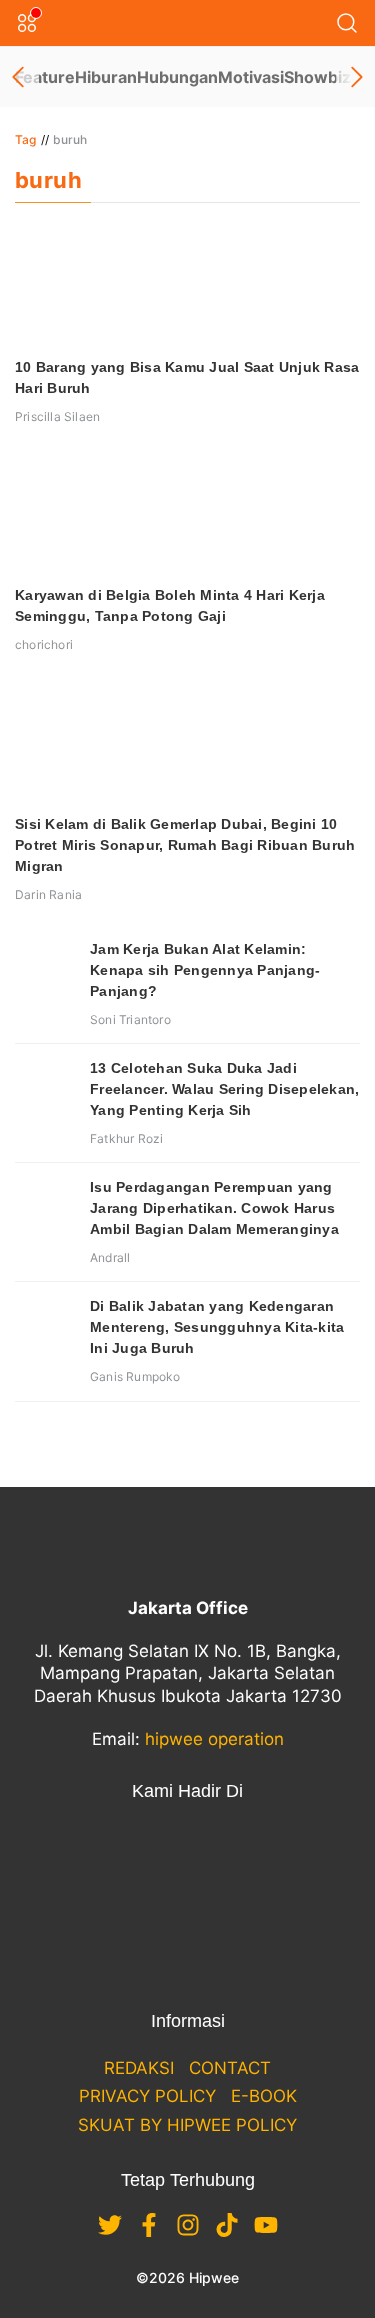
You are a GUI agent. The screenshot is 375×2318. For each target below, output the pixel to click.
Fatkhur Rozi (126, 1138)
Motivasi (251, 77)
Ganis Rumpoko (135, 1376)
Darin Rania (48, 894)
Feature (45, 77)
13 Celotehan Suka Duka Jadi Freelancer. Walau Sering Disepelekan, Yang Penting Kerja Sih (224, 1089)
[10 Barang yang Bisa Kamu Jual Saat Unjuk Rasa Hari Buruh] (187, 285)
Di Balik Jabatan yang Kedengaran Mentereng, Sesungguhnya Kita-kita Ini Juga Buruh (217, 1327)
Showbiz (317, 77)
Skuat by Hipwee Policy (187, 2125)
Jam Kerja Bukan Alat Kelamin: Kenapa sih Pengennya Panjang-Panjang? (205, 970)
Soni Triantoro (130, 1019)
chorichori (44, 644)
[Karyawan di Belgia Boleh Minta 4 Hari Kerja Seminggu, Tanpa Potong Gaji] (187, 513)
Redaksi (139, 2068)
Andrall (110, 1257)
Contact (230, 2068)
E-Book (264, 2096)
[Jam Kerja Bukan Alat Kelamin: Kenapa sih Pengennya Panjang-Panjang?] (45, 969)
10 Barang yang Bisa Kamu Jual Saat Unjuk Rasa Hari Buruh (187, 377)
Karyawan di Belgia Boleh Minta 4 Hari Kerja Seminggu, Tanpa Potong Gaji (170, 605)
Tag (26, 139)
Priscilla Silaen (57, 416)
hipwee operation (214, 1739)
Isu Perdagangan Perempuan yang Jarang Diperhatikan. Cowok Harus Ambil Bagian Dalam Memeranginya (214, 1208)
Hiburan (106, 77)
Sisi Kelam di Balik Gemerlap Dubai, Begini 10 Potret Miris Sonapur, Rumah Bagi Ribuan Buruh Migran (185, 845)
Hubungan (177, 77)
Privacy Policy (147, 2096)
